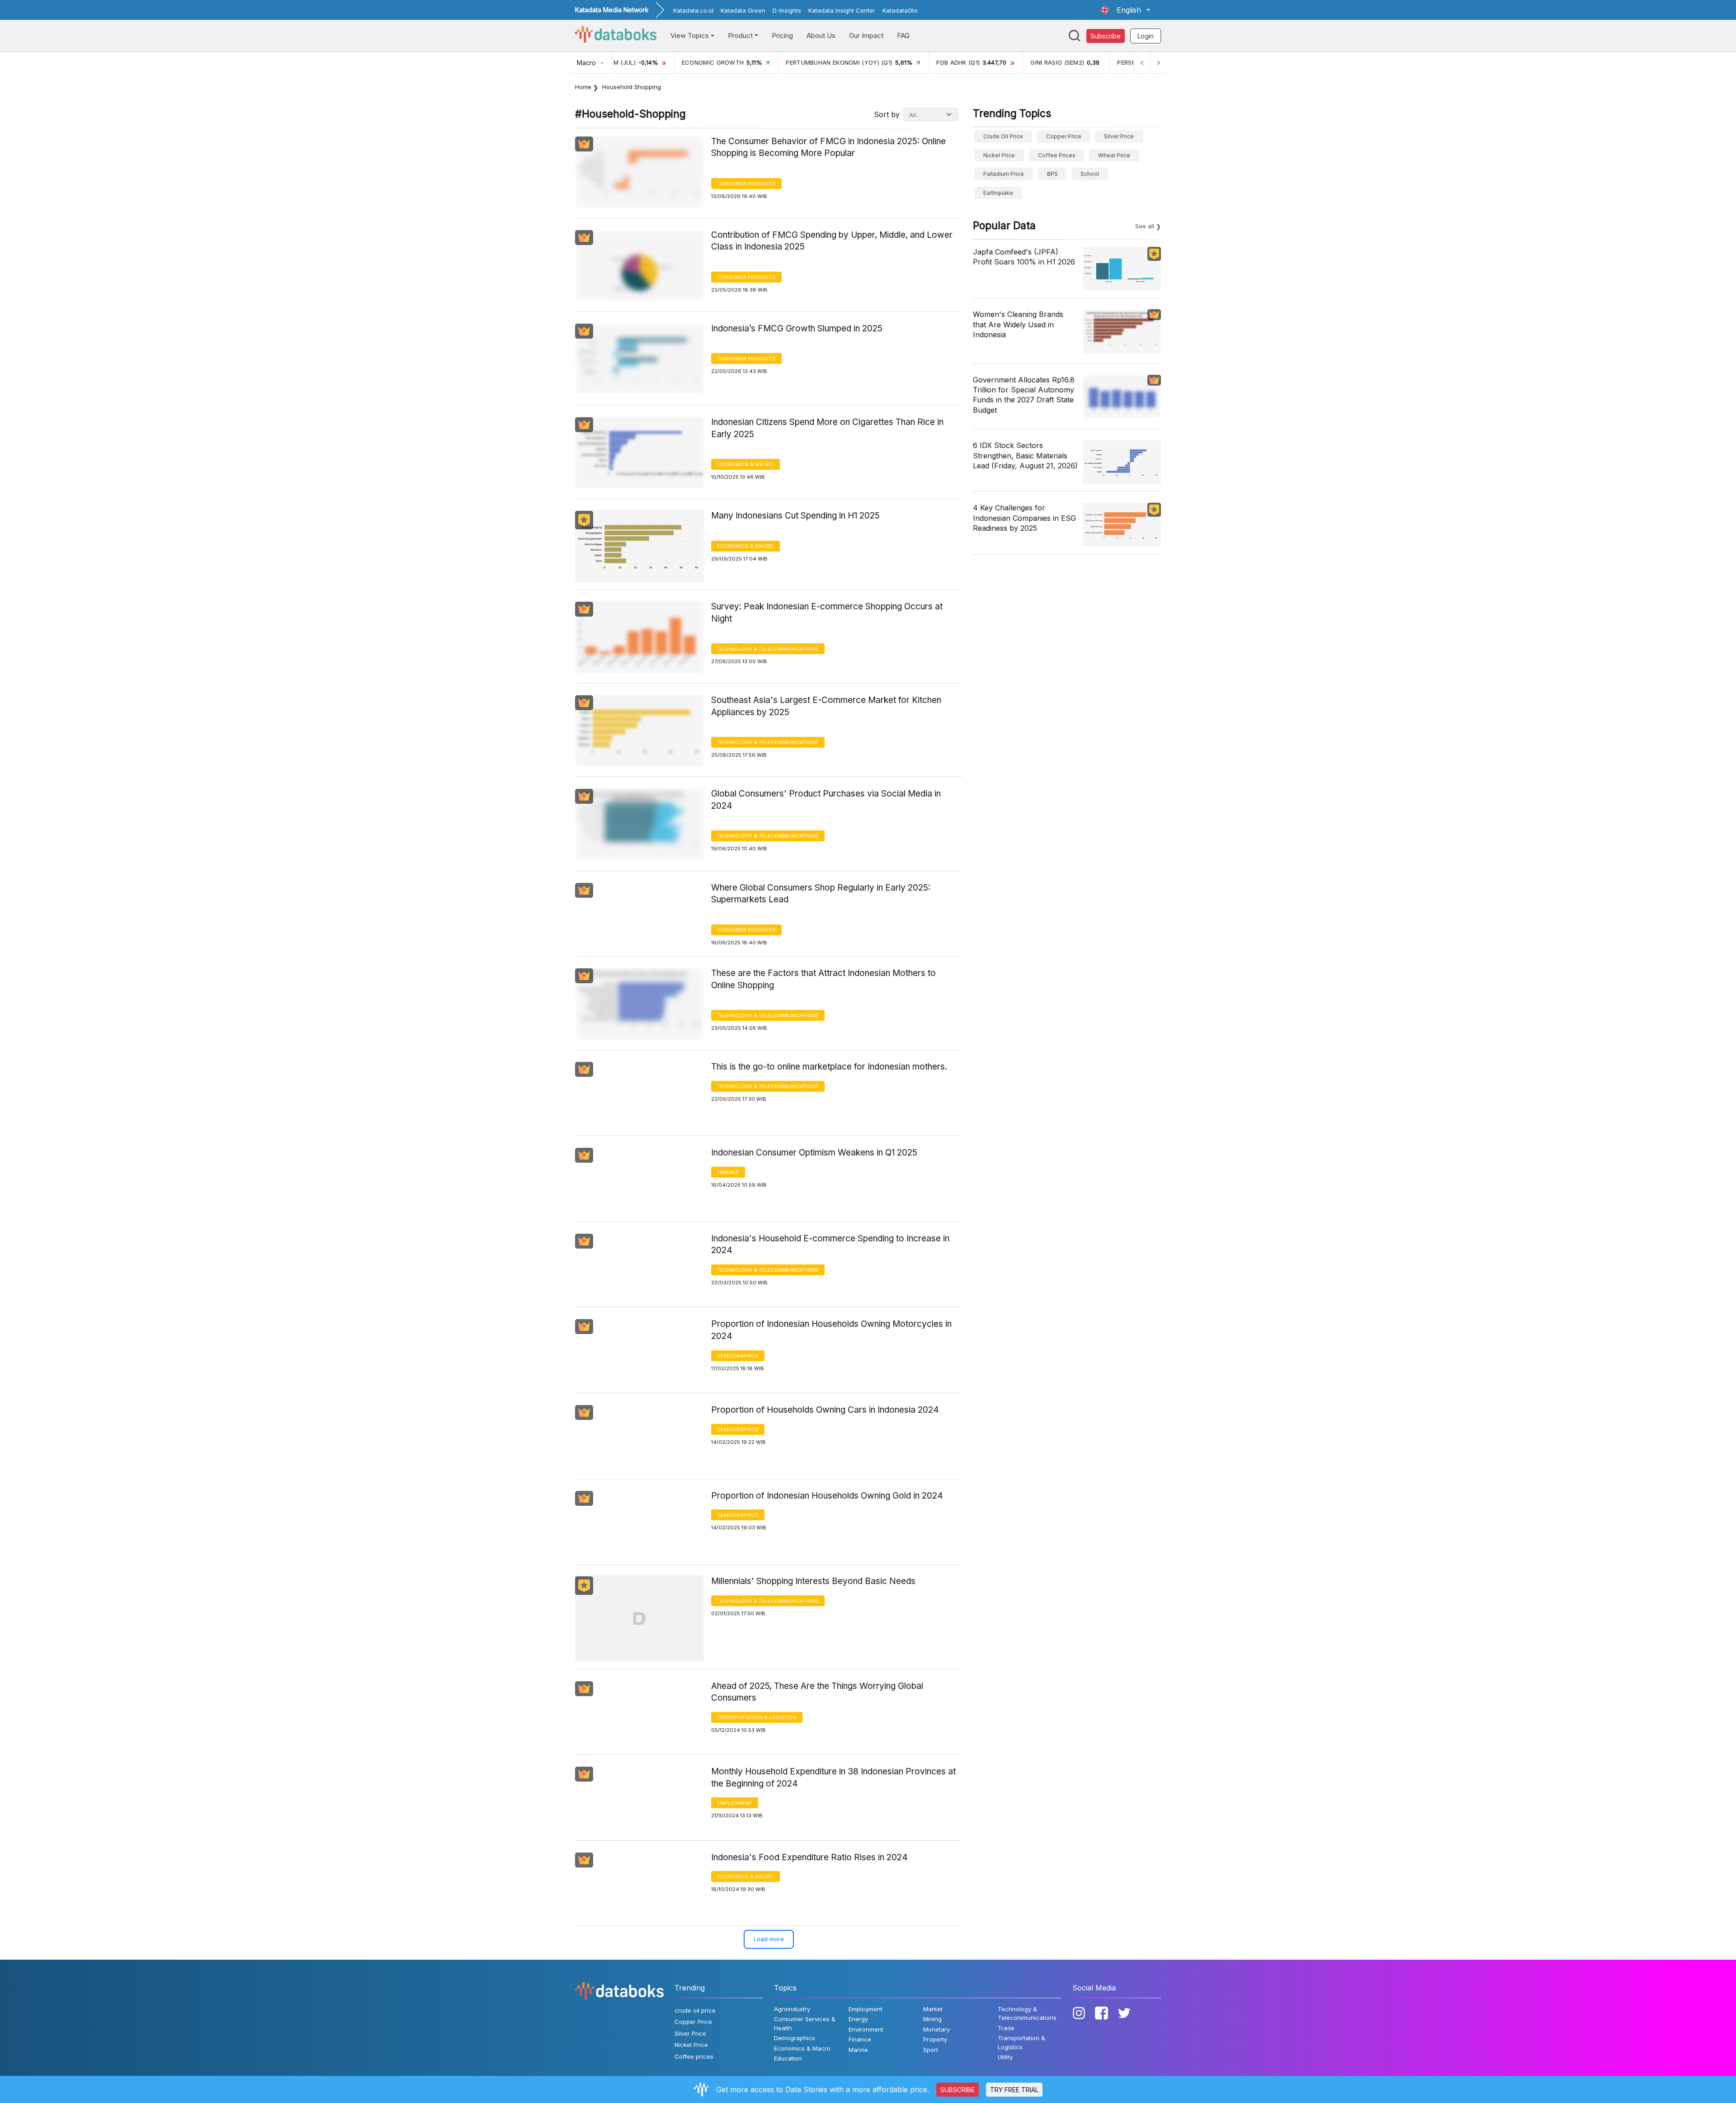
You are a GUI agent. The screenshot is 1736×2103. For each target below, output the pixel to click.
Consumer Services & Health (805, 2023)
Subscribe (1106, 36)
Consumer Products (746, 184)
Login (1146, 36)
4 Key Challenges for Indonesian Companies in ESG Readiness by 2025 (1024, 518)
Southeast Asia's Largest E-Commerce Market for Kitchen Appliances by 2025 (826, 706)
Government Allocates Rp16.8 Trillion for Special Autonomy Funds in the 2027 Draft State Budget (1024, 395)
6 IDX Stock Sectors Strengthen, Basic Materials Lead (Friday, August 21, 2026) (1025, 455)
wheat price (1114, 155)
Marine (858, 2050)
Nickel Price (999, 155)
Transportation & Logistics (757, 1717)
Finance (728, 1172)
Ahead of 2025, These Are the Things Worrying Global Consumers (817, 1692)
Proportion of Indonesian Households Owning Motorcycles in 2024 (831, 1330)
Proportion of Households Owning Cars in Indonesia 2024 (825, 1410)
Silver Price (1119, 136)
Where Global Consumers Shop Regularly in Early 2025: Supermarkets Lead (821, 894)
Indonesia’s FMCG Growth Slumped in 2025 (797, 328)
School (1090, 174)
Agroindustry (792, 2009)
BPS (1052, 174)
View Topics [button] (690, 35)
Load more (769, 1939)
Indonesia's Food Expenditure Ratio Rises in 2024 (809, 1857)
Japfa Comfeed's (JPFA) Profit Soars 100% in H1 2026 (1024, 257)
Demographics (738, 1356)
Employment (735, 1803)
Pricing (782, 35)
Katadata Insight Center (842, 10)
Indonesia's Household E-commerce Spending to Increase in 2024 (830, 1245)
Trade (1006, 2028)
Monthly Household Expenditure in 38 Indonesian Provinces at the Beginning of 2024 (833, 1778)
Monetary (936, 2029)
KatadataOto (900, 10)
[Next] (1158, 63)
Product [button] (740, 35)
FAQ (903, 35)
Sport (931, 2050)
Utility (1005, 2057)
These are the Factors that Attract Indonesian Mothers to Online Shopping (823, 979)
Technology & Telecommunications (768, 649)
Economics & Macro (745, 464)
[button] (1125, 10)
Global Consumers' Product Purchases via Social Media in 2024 (826, 800)
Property (935, 2039)
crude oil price (1003, 136)
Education (788, 2058)
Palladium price (1004, 174)
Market (933, 2009)
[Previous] (1142, 63)
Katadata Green (743, 10)
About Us (821, 35)
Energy (858, 2019)
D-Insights (787, 10)
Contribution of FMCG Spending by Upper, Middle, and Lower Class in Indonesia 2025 (832, 241)
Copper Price (1064, 136)
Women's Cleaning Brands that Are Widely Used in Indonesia (1018, 324)
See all (1145, 226)
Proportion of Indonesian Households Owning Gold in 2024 (827, 1496)
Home (583, 87)
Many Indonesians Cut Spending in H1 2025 (795, 516)
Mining (932, 2019)
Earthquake (998, 193)
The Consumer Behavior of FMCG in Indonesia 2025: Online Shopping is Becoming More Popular (828, 147)
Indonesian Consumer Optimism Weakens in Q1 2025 (814, 1153)
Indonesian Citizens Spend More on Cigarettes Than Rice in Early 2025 (827, 428)
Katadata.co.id (693, 10)
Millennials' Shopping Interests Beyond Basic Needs (813, 1581)
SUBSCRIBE (958, 2090)
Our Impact (866, 35)
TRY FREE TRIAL (1014, 2090)
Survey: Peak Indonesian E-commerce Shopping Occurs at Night (827, 613)
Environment (866, 2029)
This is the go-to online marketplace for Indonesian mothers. (829, 1067)
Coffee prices (1057, 155)
